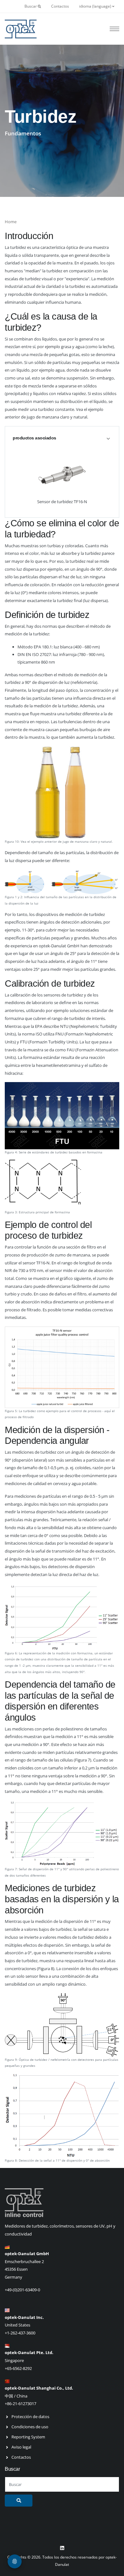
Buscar (31, 6)
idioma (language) (96, 6)
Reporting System (28, 2437)
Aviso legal (21, 2447)
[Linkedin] (62, 2548)
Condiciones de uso (30, 2427)
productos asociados (34, 438)
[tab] (62, 438)
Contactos (60, 6)
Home (11, 222)
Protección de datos (30, 2417)
